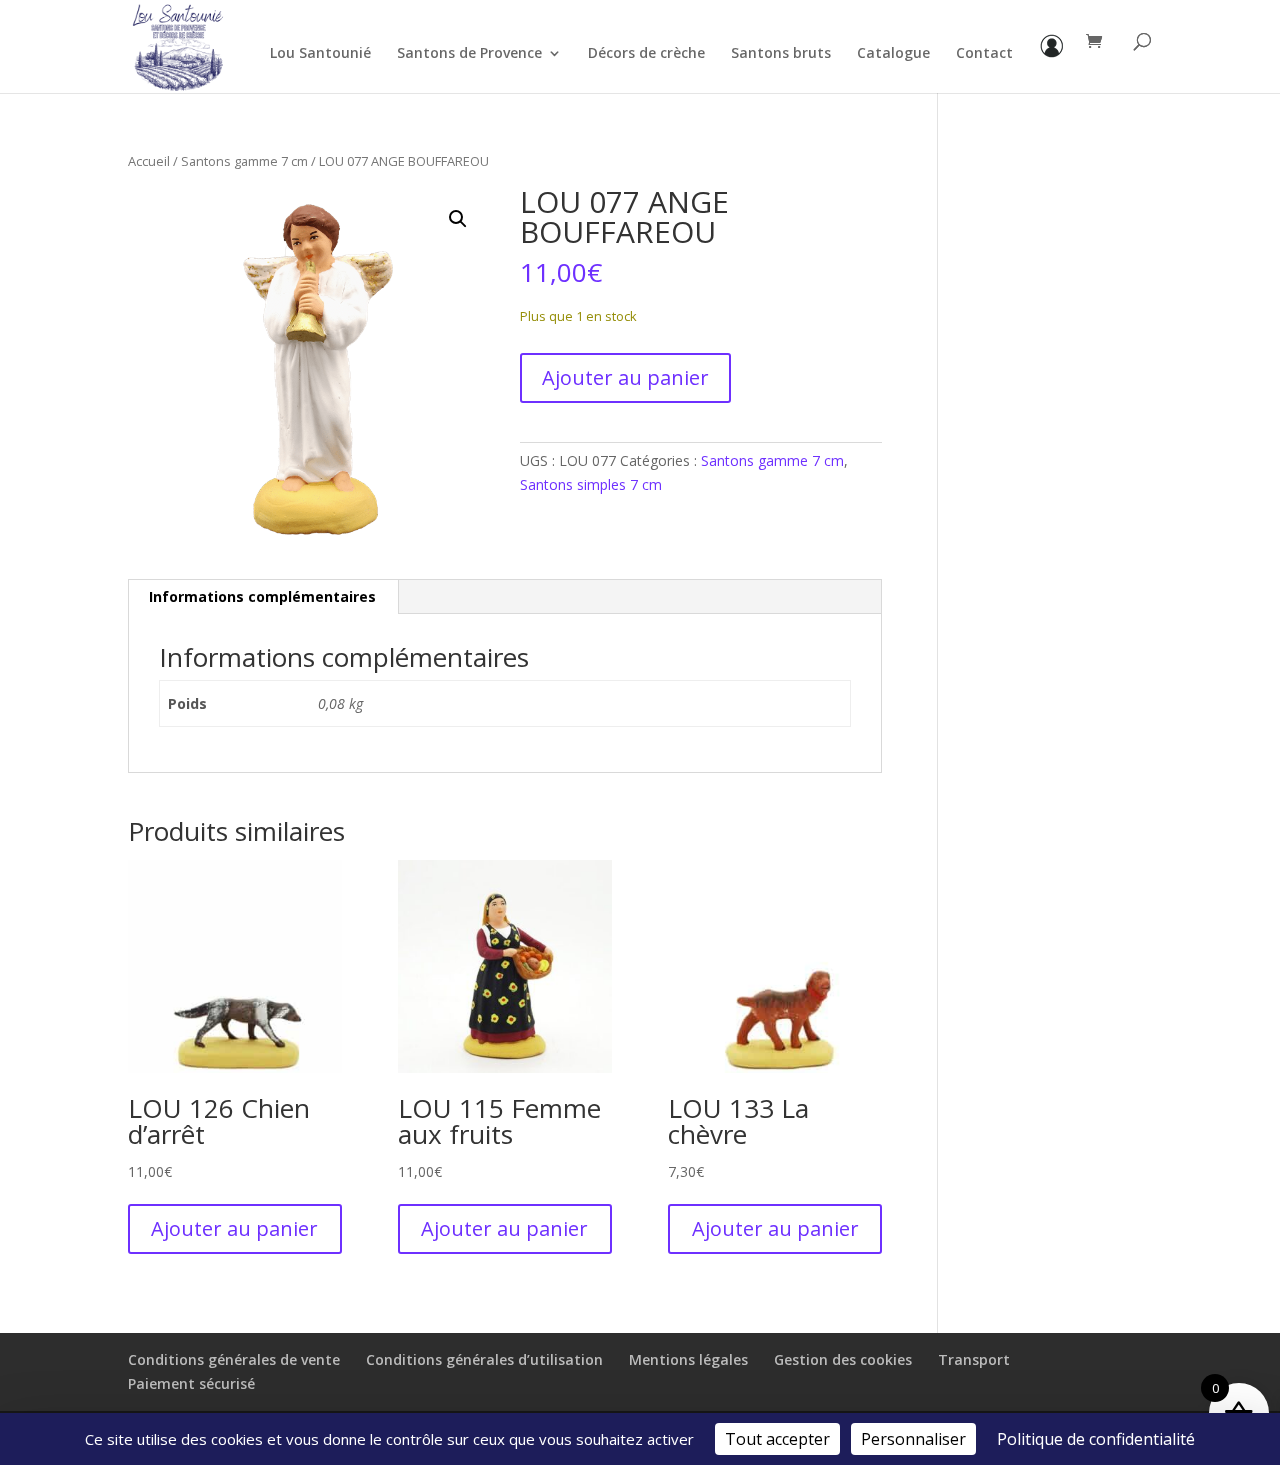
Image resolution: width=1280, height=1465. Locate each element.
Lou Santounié (320, 54)
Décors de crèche (646, 54)
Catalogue (893, 54)
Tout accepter (777, 1439)
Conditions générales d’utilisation (484, 1359)
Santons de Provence (469, 54)
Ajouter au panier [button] (234, 1228)
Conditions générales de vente (234, 1359)
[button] (458, 219)
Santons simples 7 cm (591, 484)
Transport (974, 1359)
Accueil (149, 161)
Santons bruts (781, 54)
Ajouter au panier (625, 377)
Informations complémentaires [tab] (262, 596)
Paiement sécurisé (191, 1383)
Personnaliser (913, 1439)
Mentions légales (688, 1359)
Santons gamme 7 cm (244, 161)
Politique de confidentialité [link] (1096, 1439)
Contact (984, 54)
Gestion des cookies (843, 1359)
